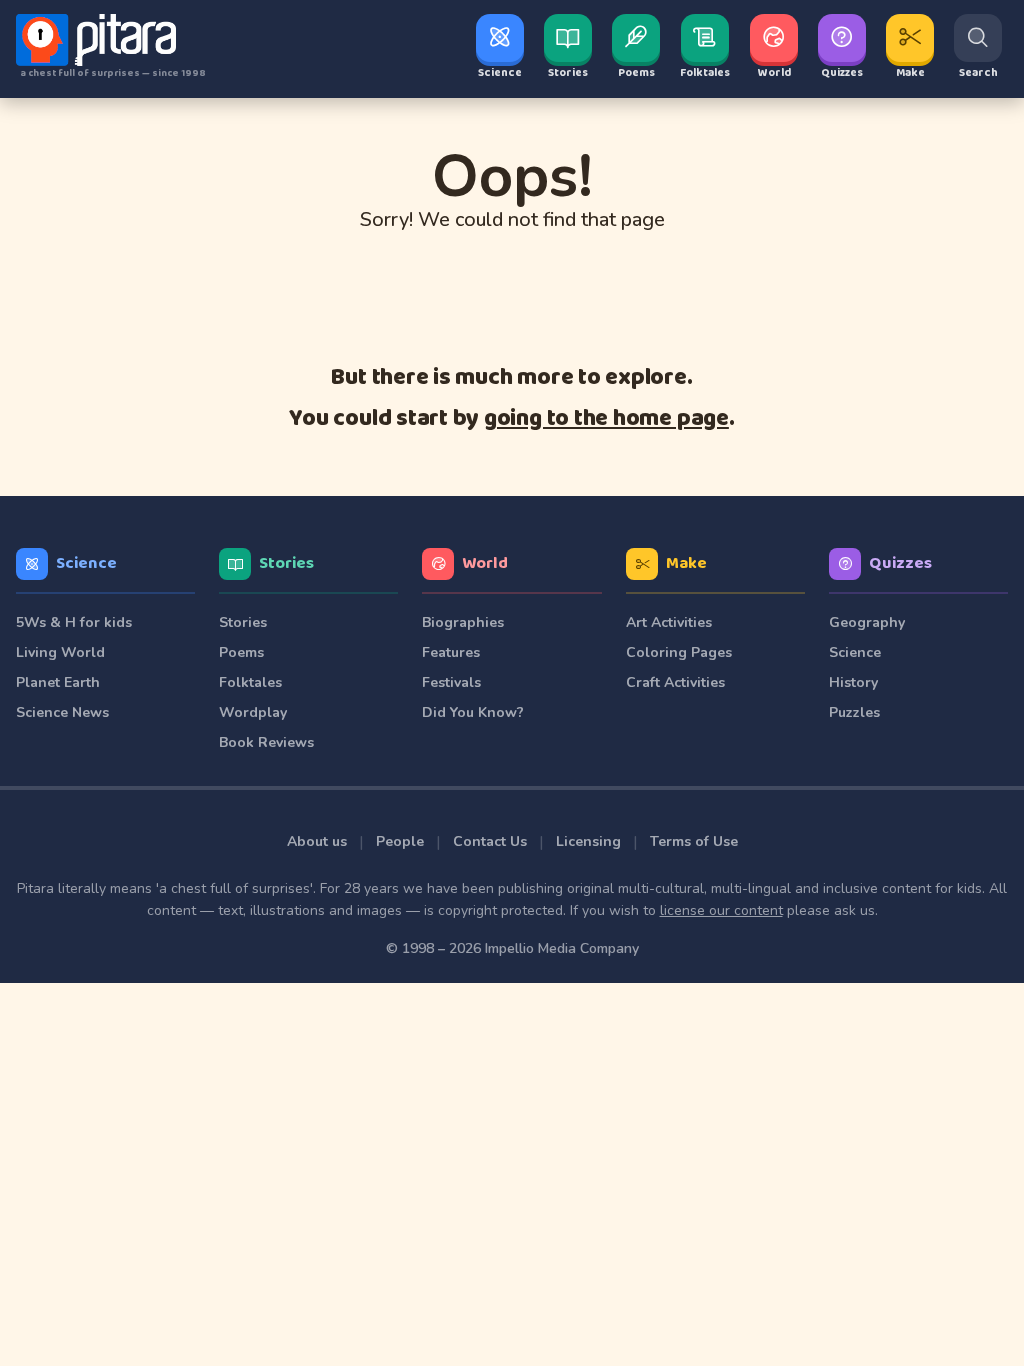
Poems (241, 652)
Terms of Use (694, 841)
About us (317, 841)
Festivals (451, 682)
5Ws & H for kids (74, 622)
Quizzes (900, 563)
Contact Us (490, 841)
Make (686, 563)
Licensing (588, 841)
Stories (286, 563)
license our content (721, 910)
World (485, 563)
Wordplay (253, 712)
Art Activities (669, 622)
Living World (60, 652)
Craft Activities (675, 682)
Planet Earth (58, 682)
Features (451, 652)
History (853, 682)
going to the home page (606, 418)
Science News (62, 712)
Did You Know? (473, 712)
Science (86, 563)
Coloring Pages (679, 652)
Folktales (250, 682)
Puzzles (854, 712)
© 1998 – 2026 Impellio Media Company (512, 948)
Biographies (463, 622)
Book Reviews (266, 742)
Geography (867, 622)
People (400, 841)
